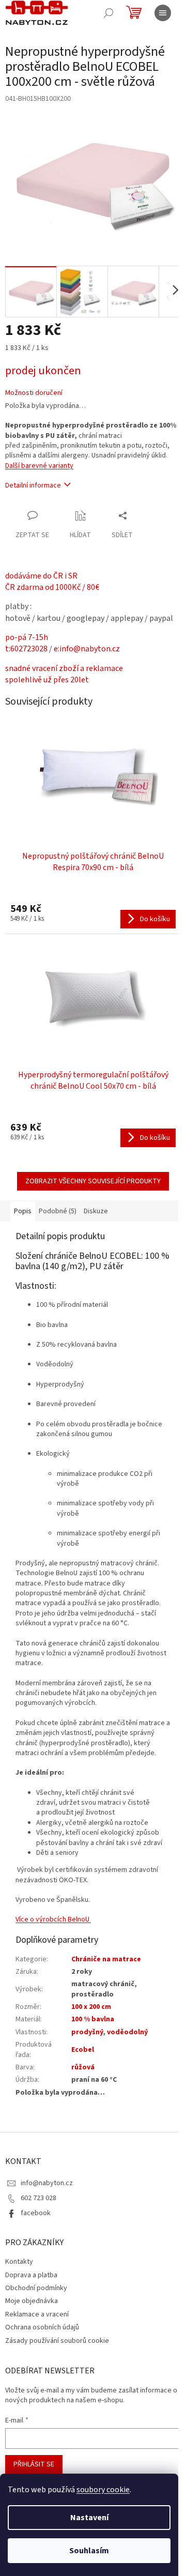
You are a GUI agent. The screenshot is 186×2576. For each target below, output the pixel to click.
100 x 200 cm (91, 2007)
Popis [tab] (23, 1211)
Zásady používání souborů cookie (57, 2341)
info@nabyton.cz (47, 2183)
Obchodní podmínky (36, 2288)
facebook (36, 2213)
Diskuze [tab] (96, 1211)
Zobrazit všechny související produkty (93, 1181)
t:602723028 (26, 649)
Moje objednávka (32, 2301)
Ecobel (83, 2050)
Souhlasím (89, 2551)
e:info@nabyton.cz (87, 649)
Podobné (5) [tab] (58, 1211)
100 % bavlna (93, 2019)
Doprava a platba (31, 2275)
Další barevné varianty (39, 466)
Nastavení (89, 2518)
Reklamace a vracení (37, 2314)
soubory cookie (103, 2490)
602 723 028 (38, 2198)
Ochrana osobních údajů (42, 2327)
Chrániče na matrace (106, 1959)
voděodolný (127, 2032)
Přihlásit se (34, 2464)
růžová (83, 2067)
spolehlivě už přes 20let (47, 680)
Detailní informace (33, 485)
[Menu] (163, 13)
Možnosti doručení (34, 393)
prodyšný (87, 2032)
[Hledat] (109, 13)
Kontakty (19, 2262)
